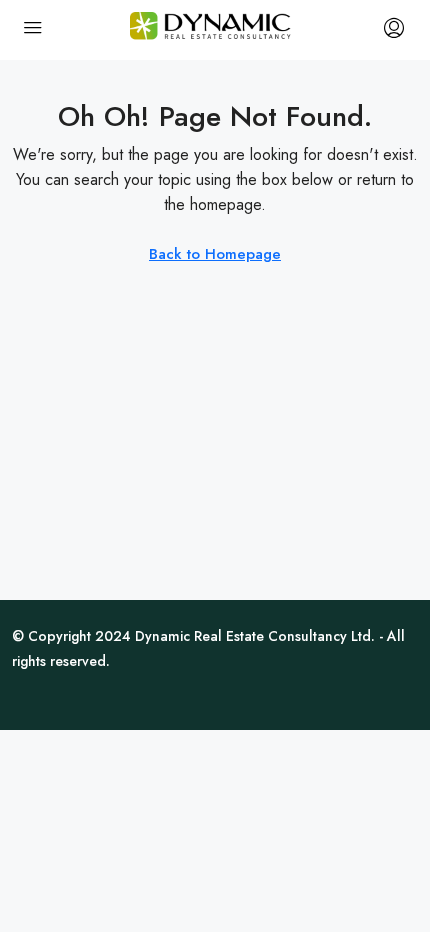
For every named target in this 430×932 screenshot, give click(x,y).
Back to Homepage (215, 254)
